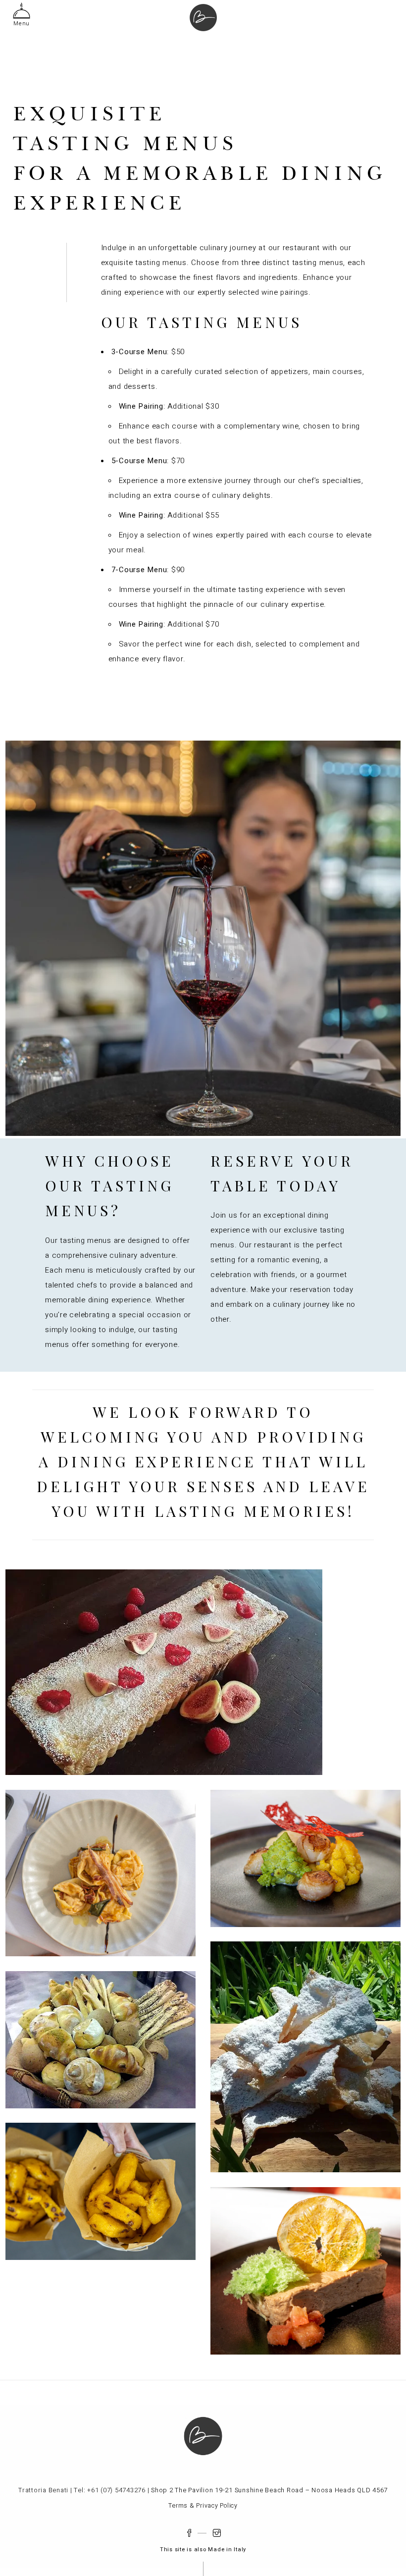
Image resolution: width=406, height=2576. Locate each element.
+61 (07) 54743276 (116, 2490)
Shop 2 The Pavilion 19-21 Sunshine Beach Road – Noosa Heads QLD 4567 (269, 2490)
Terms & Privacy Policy (203, 2506)
